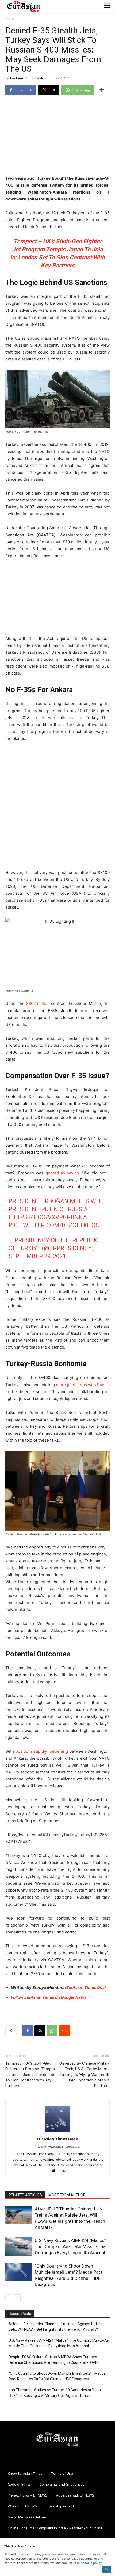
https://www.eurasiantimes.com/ (57, 2146)
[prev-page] (9, 2298)
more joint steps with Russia (83, 1385)
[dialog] (57, 1514)
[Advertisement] (57, 136)
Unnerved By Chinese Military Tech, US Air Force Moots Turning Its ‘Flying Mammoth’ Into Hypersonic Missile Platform (85, 2075)
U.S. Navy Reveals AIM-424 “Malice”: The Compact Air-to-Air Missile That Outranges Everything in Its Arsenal (71, 2246)
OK (106, 2569)
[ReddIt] (64, 2031)
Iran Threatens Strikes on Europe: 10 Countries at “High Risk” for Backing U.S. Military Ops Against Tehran (55, 2393)
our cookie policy (89, 2563)
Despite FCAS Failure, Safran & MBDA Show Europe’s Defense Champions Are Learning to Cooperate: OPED (54, 2360)
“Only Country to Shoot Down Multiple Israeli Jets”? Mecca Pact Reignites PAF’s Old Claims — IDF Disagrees (57, 2376)
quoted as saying (62, 1173)
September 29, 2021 (37, 1256)
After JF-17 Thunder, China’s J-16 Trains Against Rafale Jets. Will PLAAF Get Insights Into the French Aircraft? (55, 2327)
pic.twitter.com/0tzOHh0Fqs (54, 1225)
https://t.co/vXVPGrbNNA (48, 1217)
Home (10, 19)
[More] (102, 90)
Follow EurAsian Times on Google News (49, 1997)
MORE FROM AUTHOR (67, 2195)
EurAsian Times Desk (27, 78)
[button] (57, 1561)
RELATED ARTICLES (25, 2195)
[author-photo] (57, 2131)
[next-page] (17, 2298)
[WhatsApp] (52, 2031)
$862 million (38, 1003)
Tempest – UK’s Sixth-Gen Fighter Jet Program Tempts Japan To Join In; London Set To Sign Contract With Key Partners (31, 2075)
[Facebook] (28, 2031)
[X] (40, 2031)
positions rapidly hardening (42, 1751)
